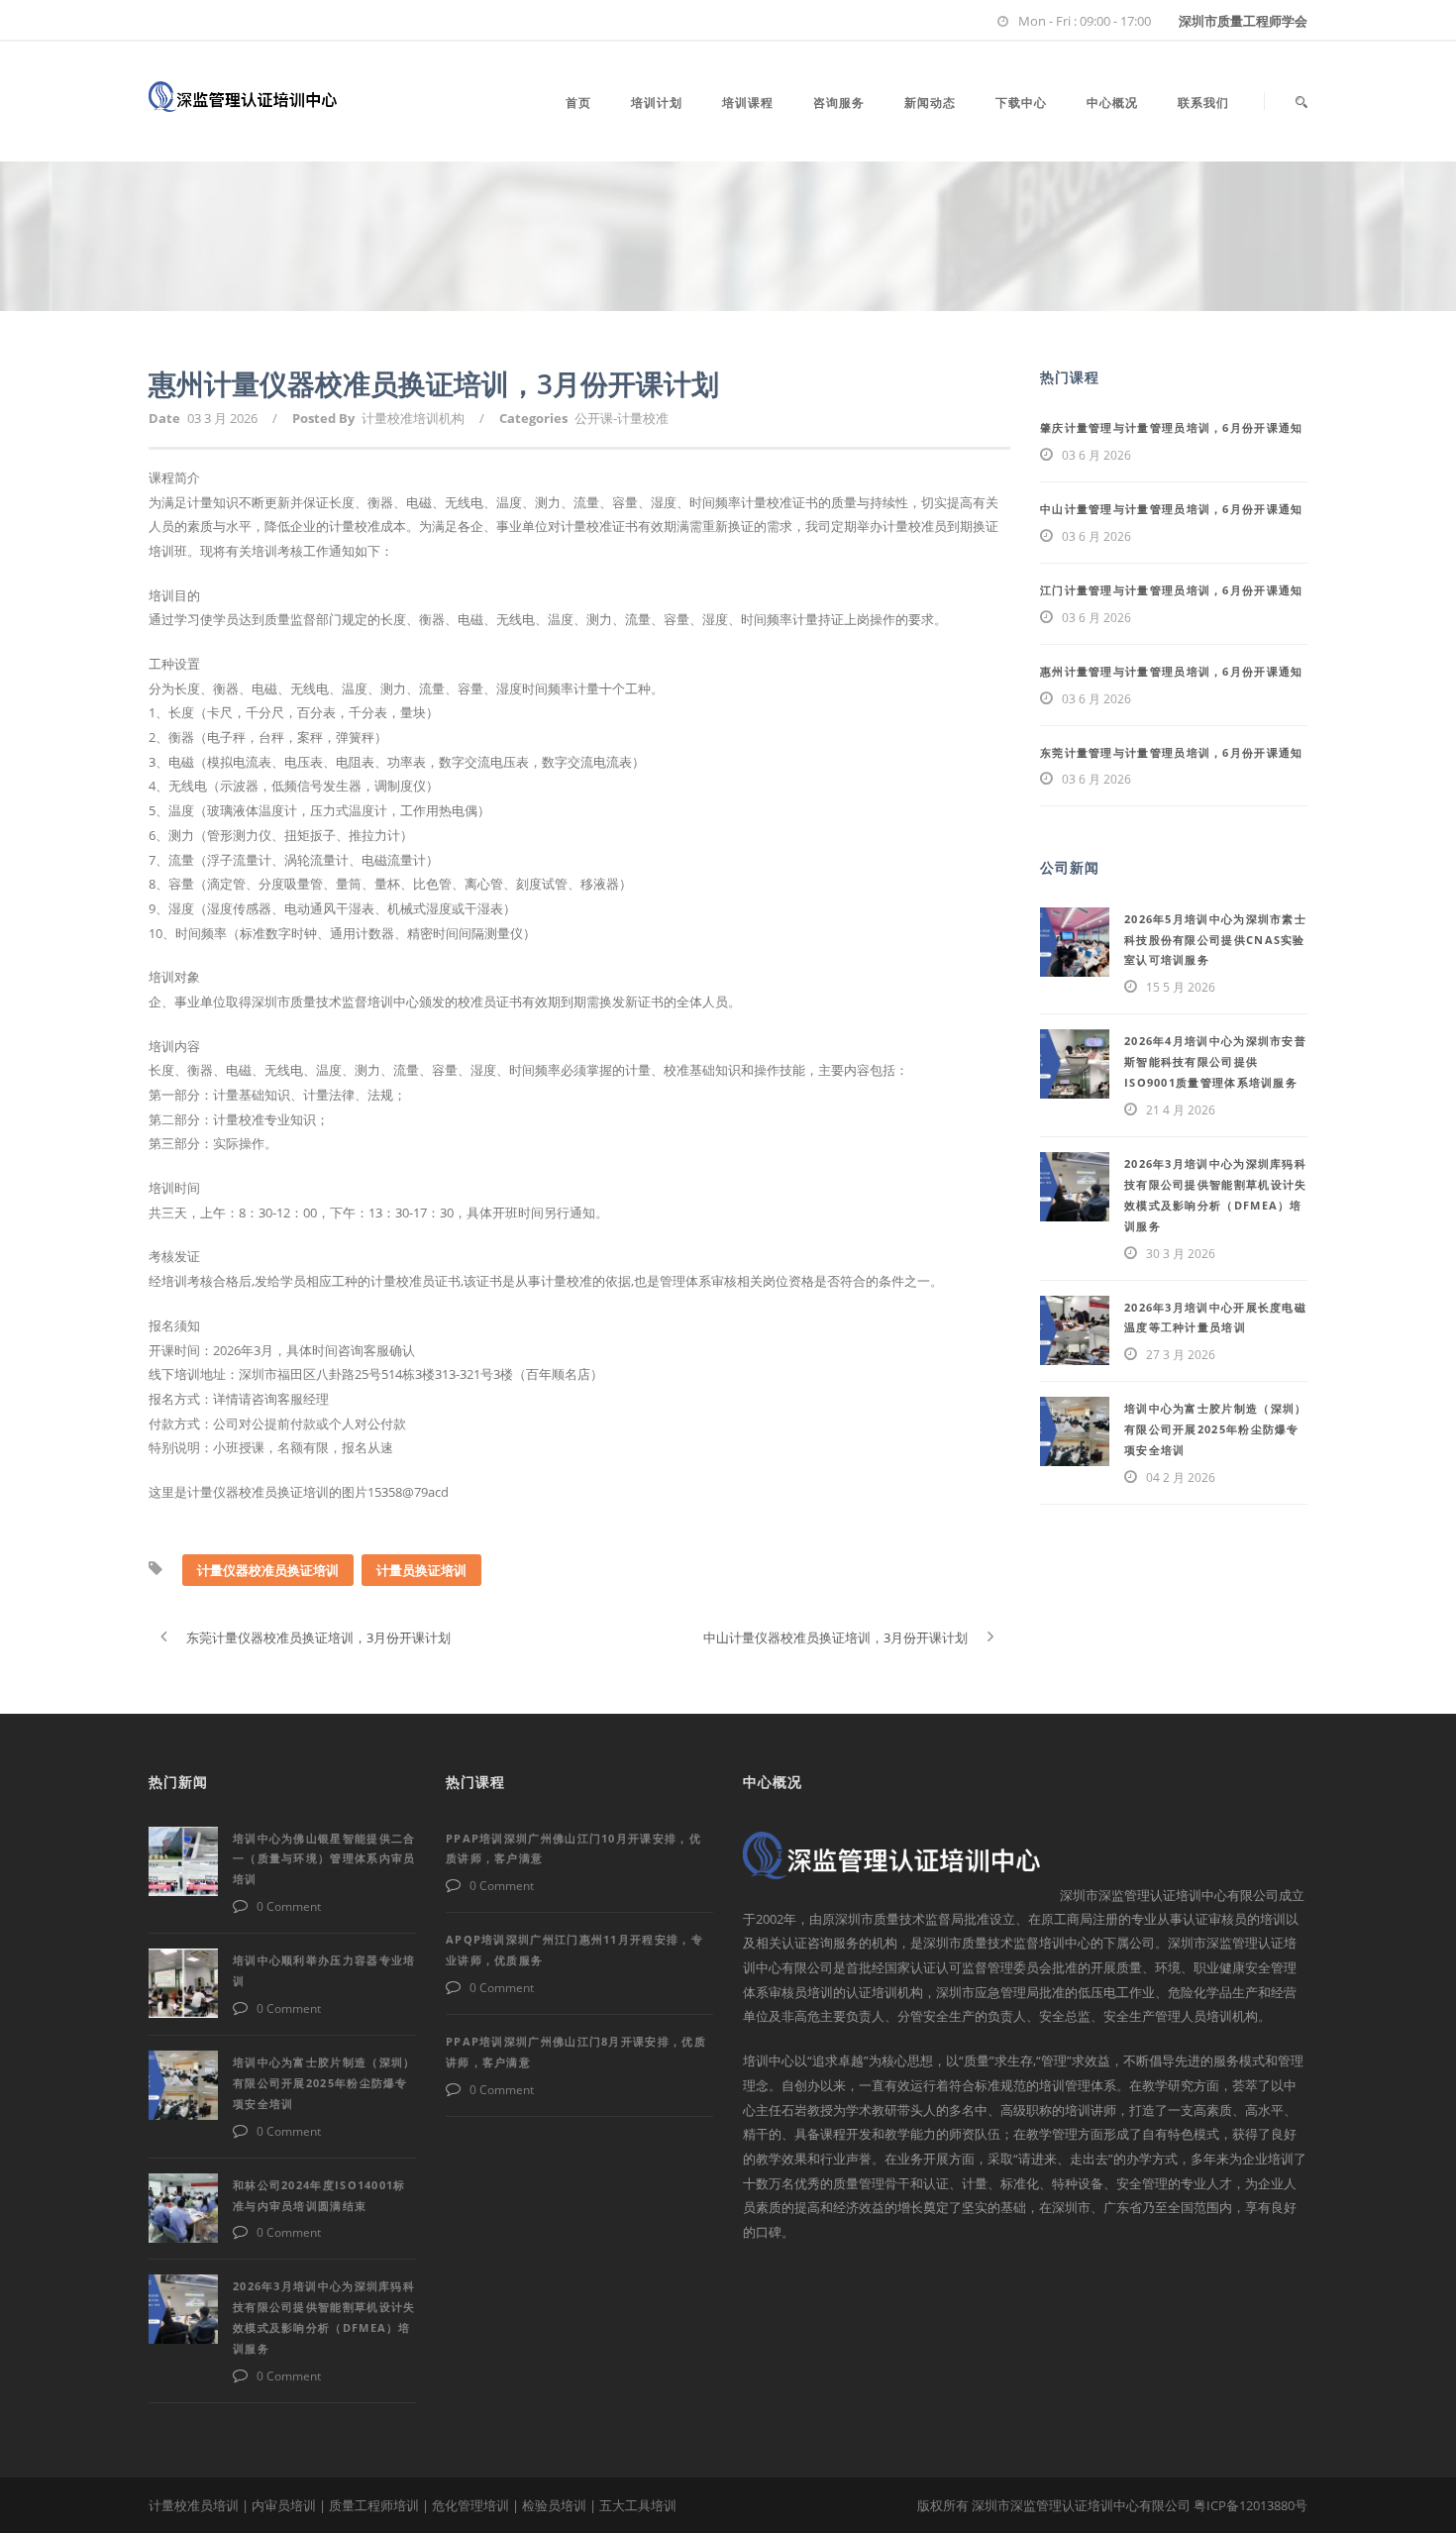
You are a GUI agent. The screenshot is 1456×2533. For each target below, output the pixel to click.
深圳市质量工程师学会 (1243, 21)
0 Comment (289, 1906)
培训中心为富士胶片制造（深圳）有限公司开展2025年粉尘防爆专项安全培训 (1216, 1429)
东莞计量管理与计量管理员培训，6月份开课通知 (1172, 752)
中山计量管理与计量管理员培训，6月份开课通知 (1172, 509)
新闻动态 (930, 103)
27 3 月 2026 (1181, 1355)
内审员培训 (284, 2505)
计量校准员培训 (194, 2505)
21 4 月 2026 (1181, 1110)
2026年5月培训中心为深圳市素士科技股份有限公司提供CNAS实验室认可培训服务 (1215, 940)
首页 (578, 103)
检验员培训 (554, 2505)
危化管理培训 (470, 2505)
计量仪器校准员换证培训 (268, 1570)
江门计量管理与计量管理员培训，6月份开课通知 (1172, 590)
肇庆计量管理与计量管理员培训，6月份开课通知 (1172, 427)
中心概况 (1112, 103)
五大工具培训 (638, 2505)
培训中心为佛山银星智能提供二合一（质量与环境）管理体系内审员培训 (324, 1859)
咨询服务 (839, 103)
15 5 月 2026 (1181, 987)
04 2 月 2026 (1181, 1478)
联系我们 (1203, 103)
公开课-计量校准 (622, 418)
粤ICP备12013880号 (1250, 2505)
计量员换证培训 (421, 1570)
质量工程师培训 (374, 2505)
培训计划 (657, 103)
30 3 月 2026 (1181, 1254)
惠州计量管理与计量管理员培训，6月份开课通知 (1172, 671)
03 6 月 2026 (1096, 455)
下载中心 (1021, 103)
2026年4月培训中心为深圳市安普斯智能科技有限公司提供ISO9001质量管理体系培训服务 (1215, 1061)
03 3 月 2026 (222, 418)
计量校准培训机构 (413, 418)
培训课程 (748, 103)
